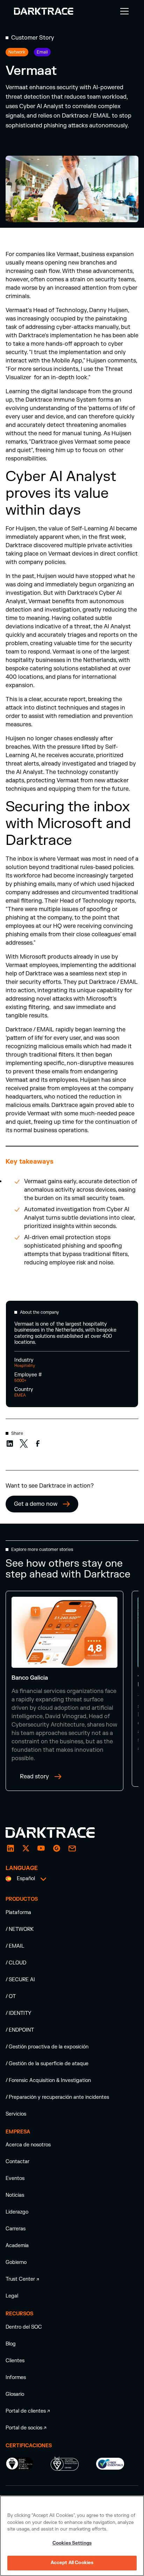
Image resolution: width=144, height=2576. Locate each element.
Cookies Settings (72, 2543)
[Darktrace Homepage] (44, 11)
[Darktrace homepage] (58, 1833)
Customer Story (33, 38)
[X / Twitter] (26, 1848)
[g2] (57, 1848)
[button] (123, 11)
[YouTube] (41, 1848)
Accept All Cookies (72, 2563)
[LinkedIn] (10, 1848)
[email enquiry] (72, 1848)
